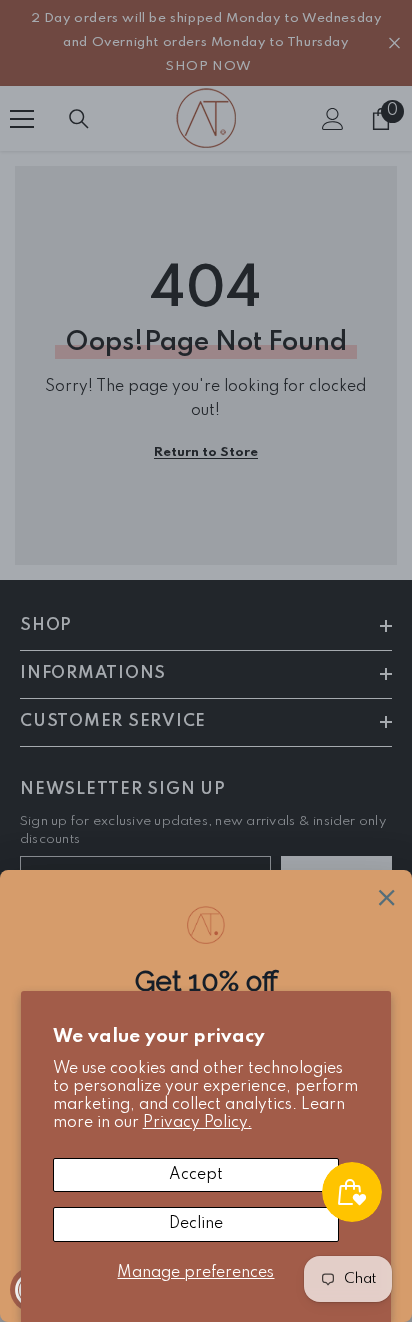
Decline (196, 1224)
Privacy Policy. (197, 1123)
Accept (196, 1175)
